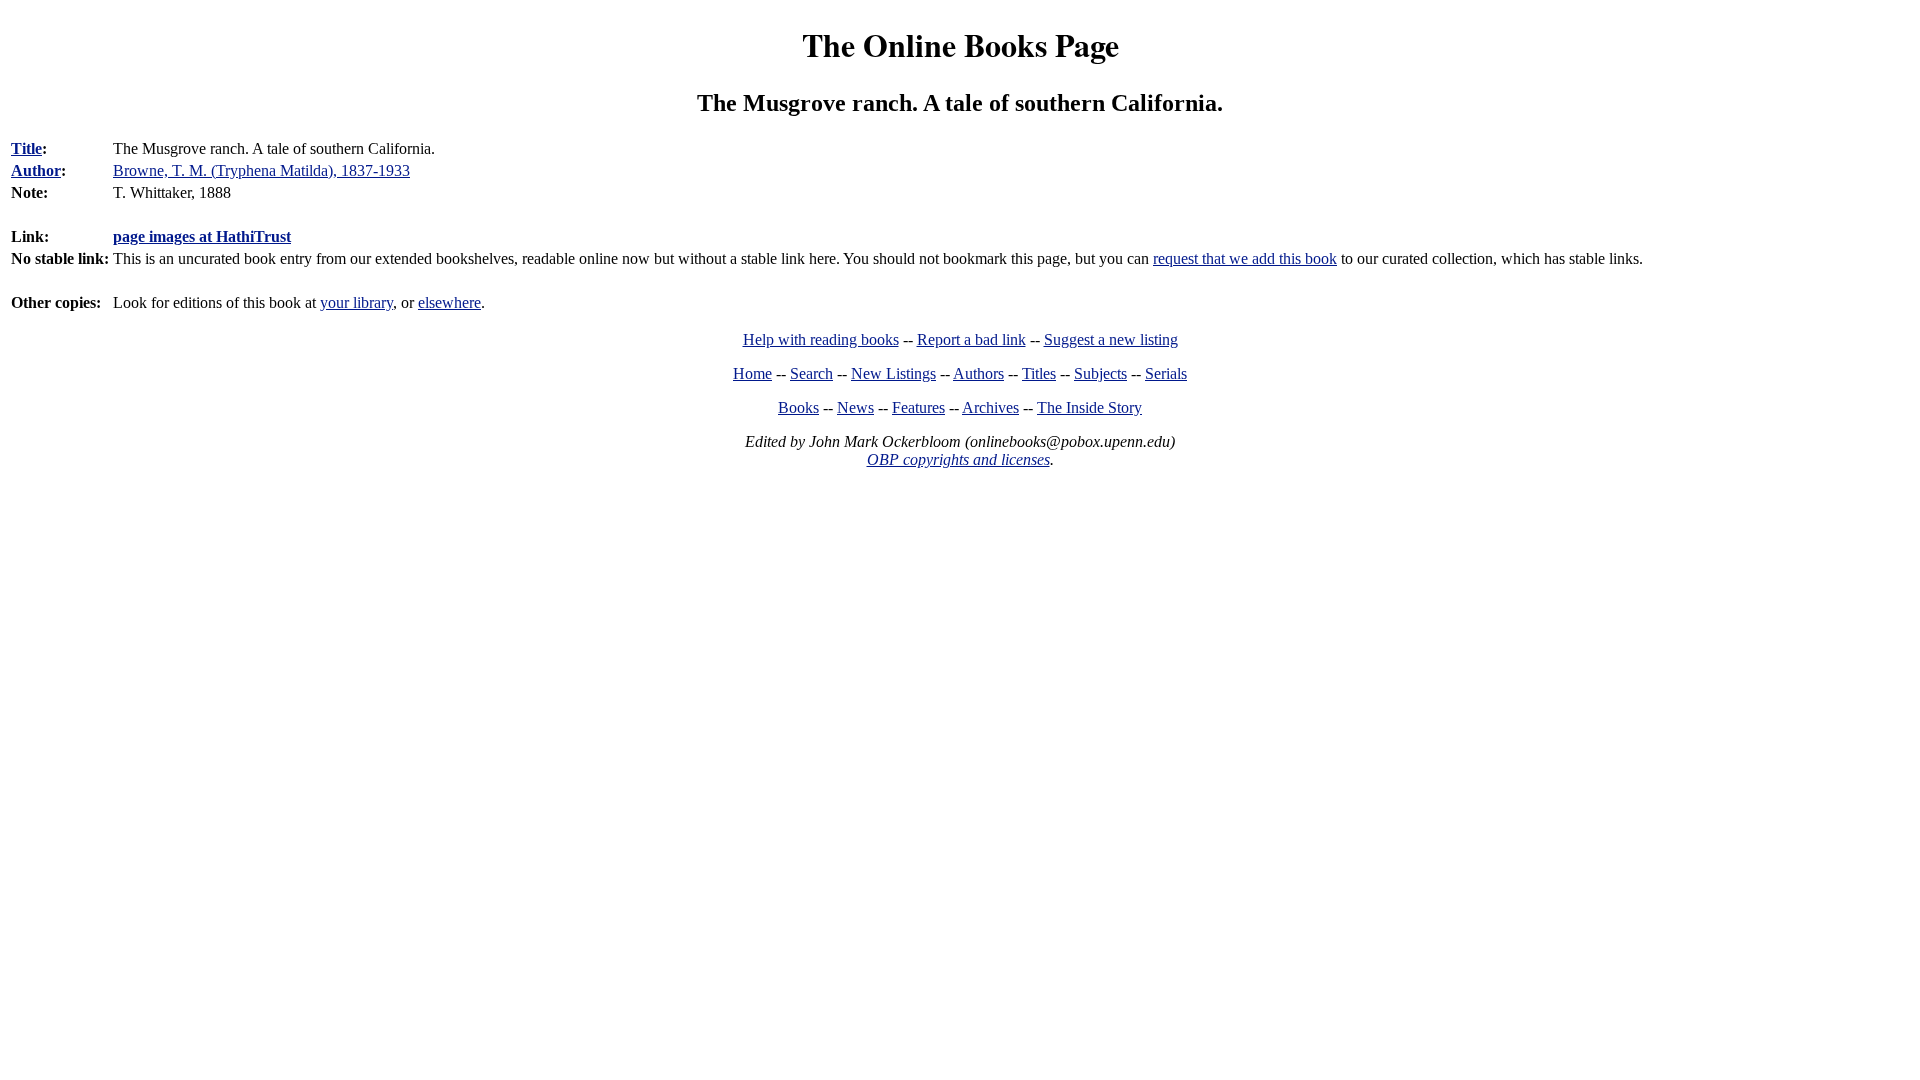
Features (918, 407)
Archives (990, 407)
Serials (1166, 373)
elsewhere (449, 302)
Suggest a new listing (1111, 339)
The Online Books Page (960, 44)
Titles (1039, 373)
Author (36, 170)
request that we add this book (1245, 258)
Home (752, 373)
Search (811, 373)
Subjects (1100, 373)
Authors (978, 373)
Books (798, 407)
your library (356, 302)
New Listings (893, 373)
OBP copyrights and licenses (958, 459)
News (855, 407)
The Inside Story (1089, 407)
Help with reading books (821, 339)
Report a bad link (971, 339)
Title (26, 148)
